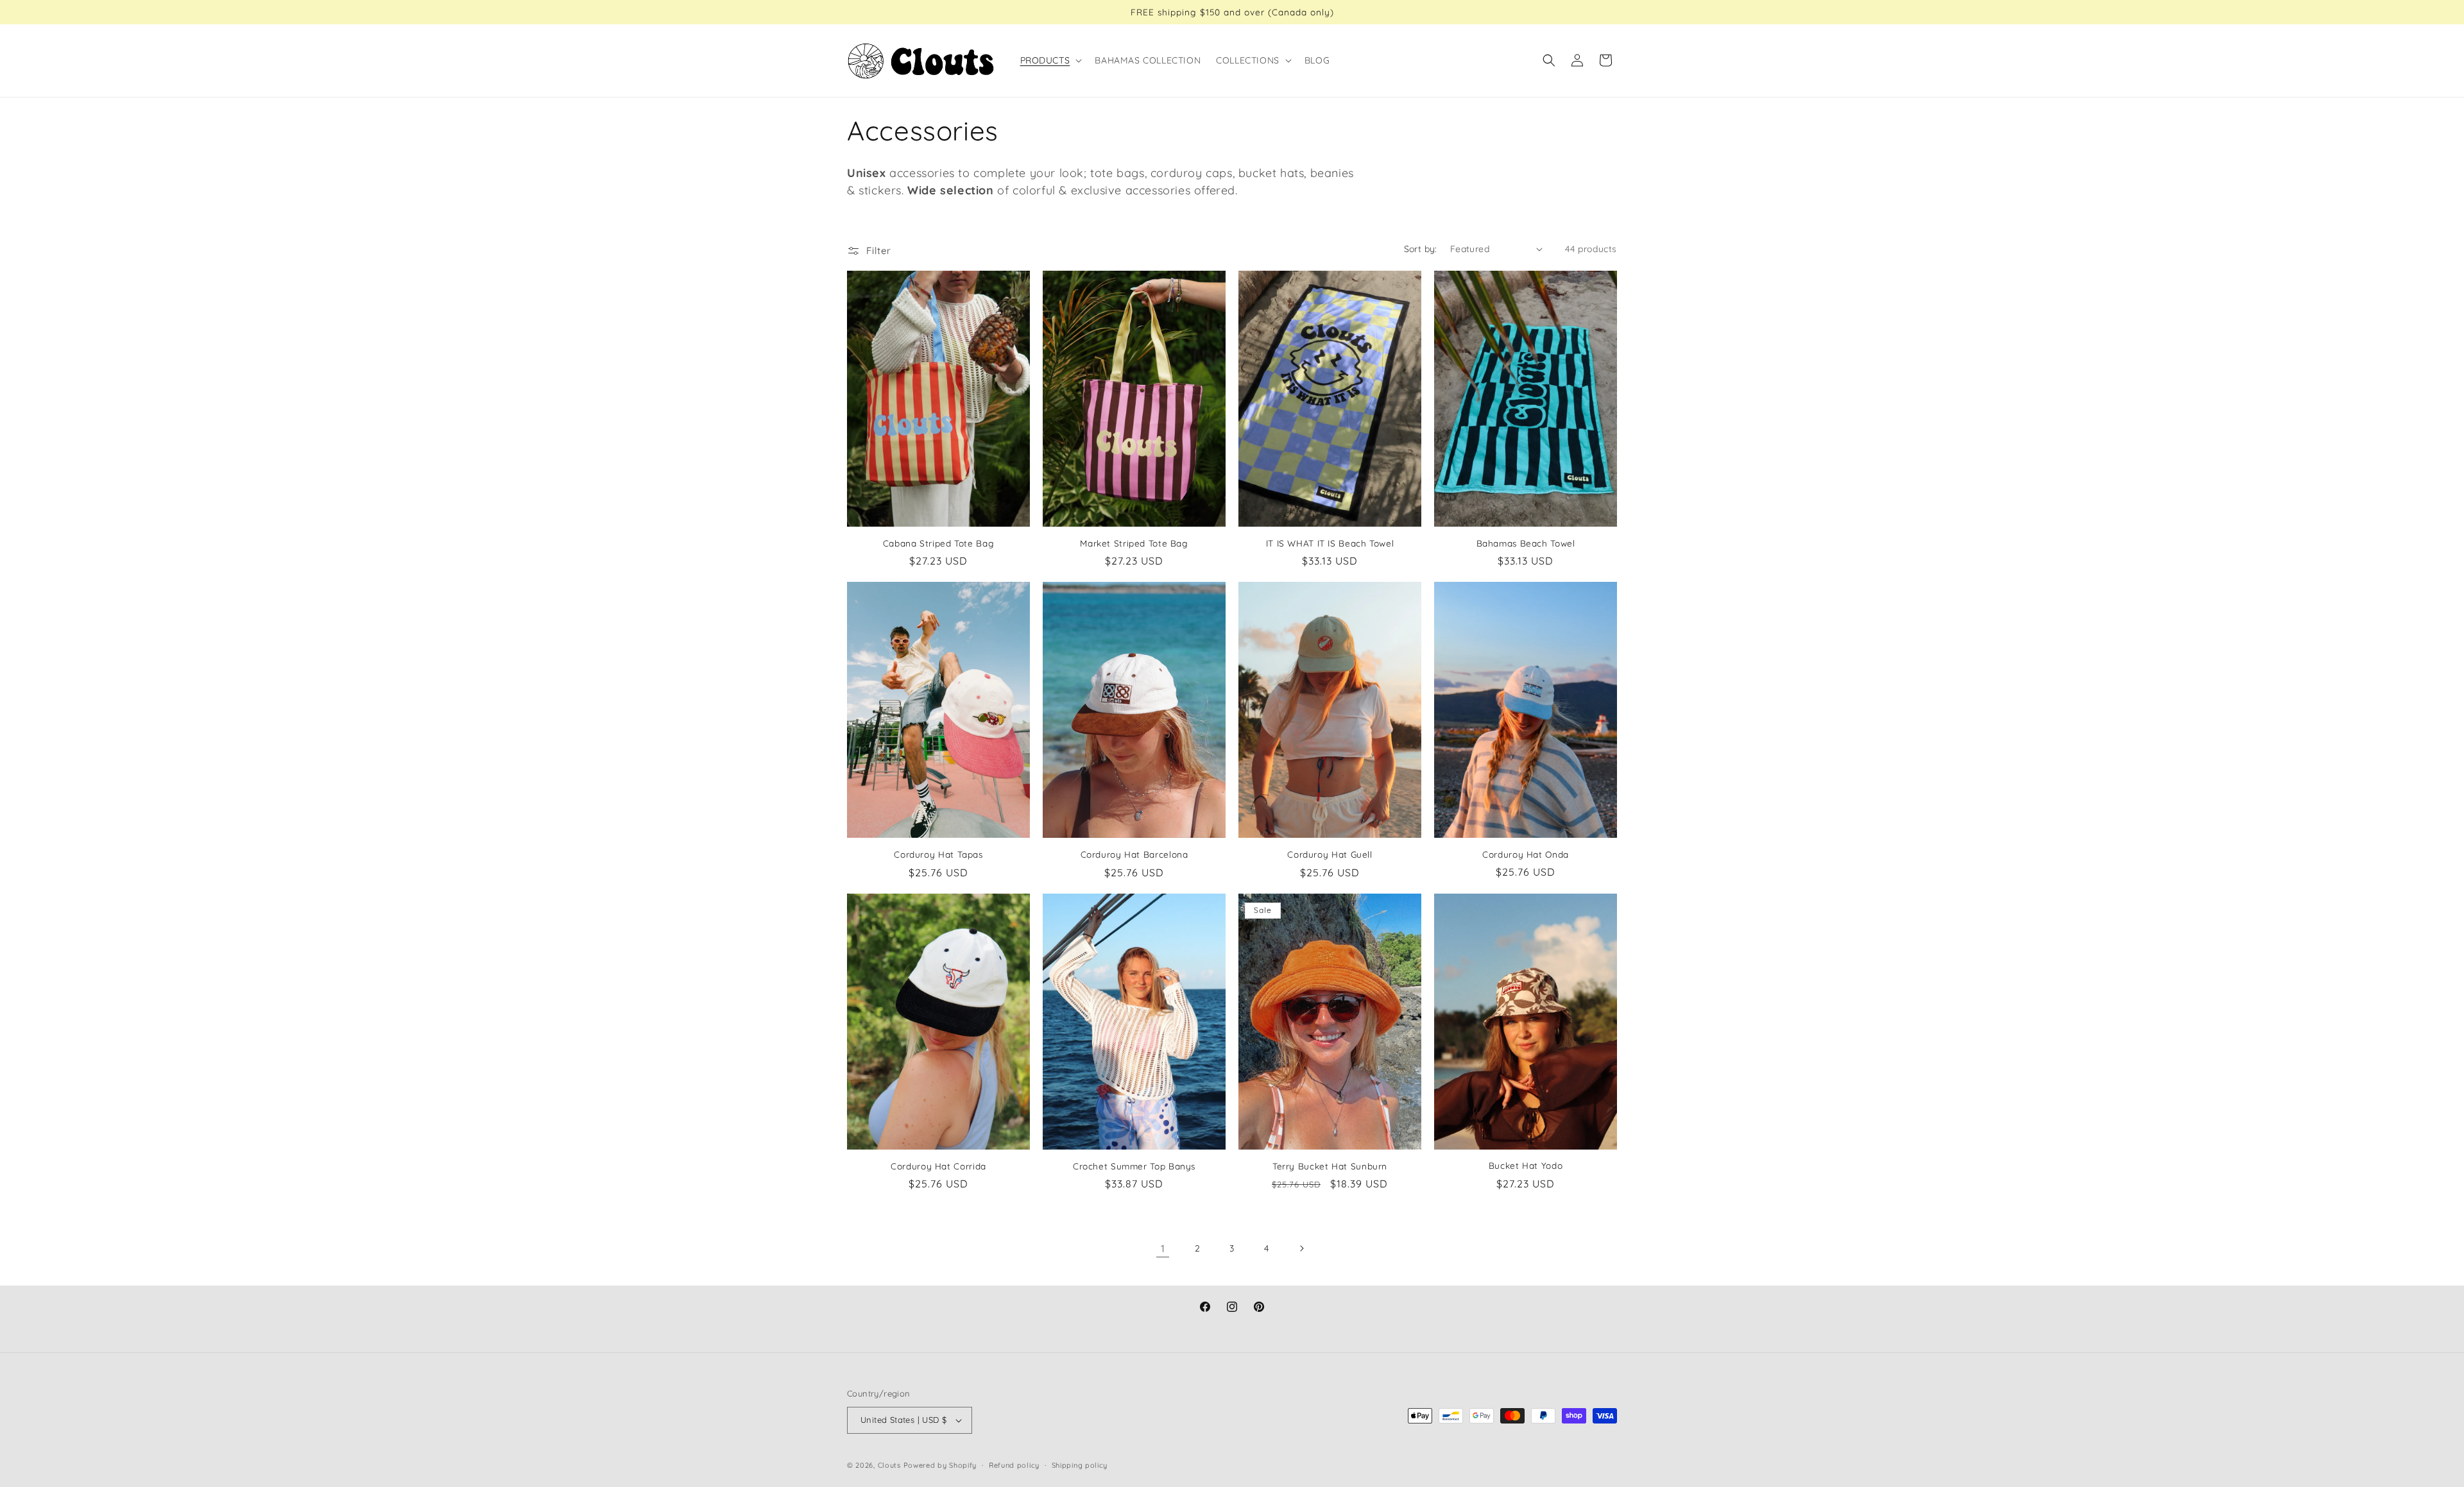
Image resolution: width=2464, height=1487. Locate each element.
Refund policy (1014, 1465)
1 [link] (1163, 1248)
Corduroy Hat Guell (1330, 854)
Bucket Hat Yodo (1526, 1165)
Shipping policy (1080, 1465)
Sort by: (1421, 249)
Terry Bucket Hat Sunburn (1330, 1166)
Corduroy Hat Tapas (938, 854)
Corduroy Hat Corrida (938, 1166)
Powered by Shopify (940, 1465)
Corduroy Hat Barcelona (1134, 854)
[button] (1050, 60)
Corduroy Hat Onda (1526, 854)
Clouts (891, 1465)
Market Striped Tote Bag (1134, 543)
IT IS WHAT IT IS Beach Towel (1330, 543)
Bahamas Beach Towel (1526, 543)
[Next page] (1301, 1248)
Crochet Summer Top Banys (1134, 1166)
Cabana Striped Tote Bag (939, 543)
